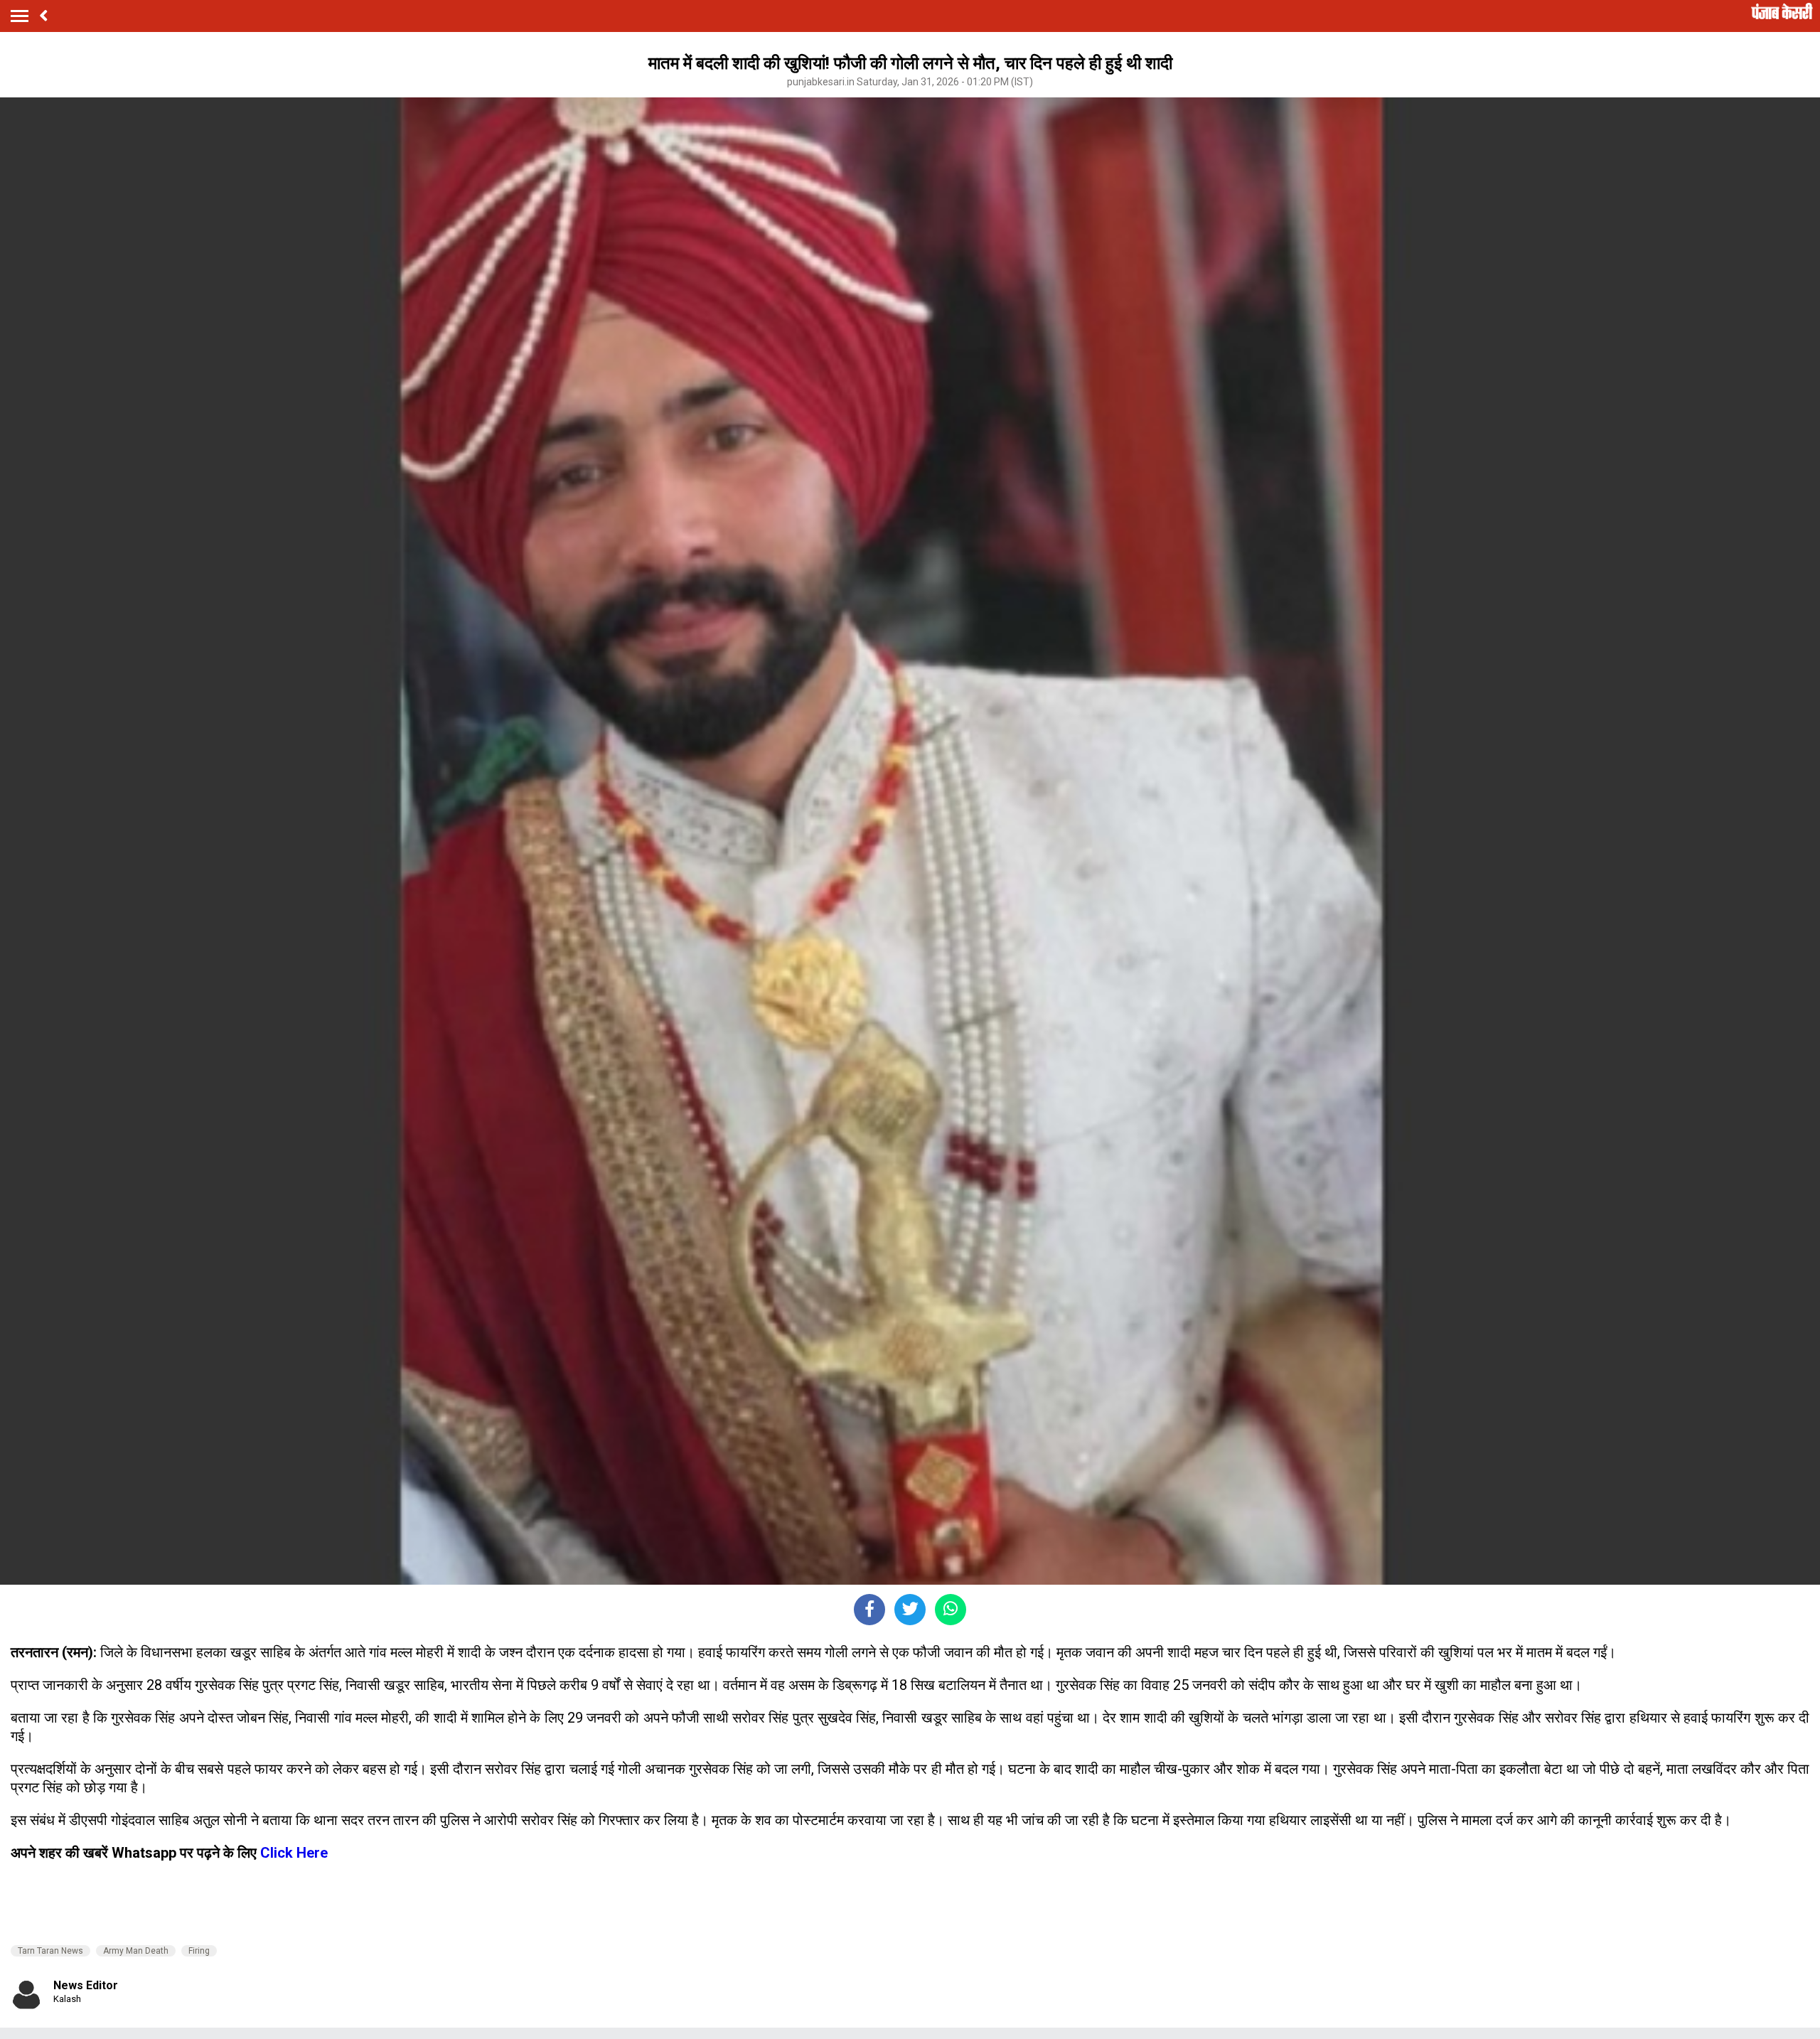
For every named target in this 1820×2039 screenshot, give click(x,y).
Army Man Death (136, 1951)
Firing (199, 1951)
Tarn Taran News (50, 1951)
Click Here (294, 1853)
